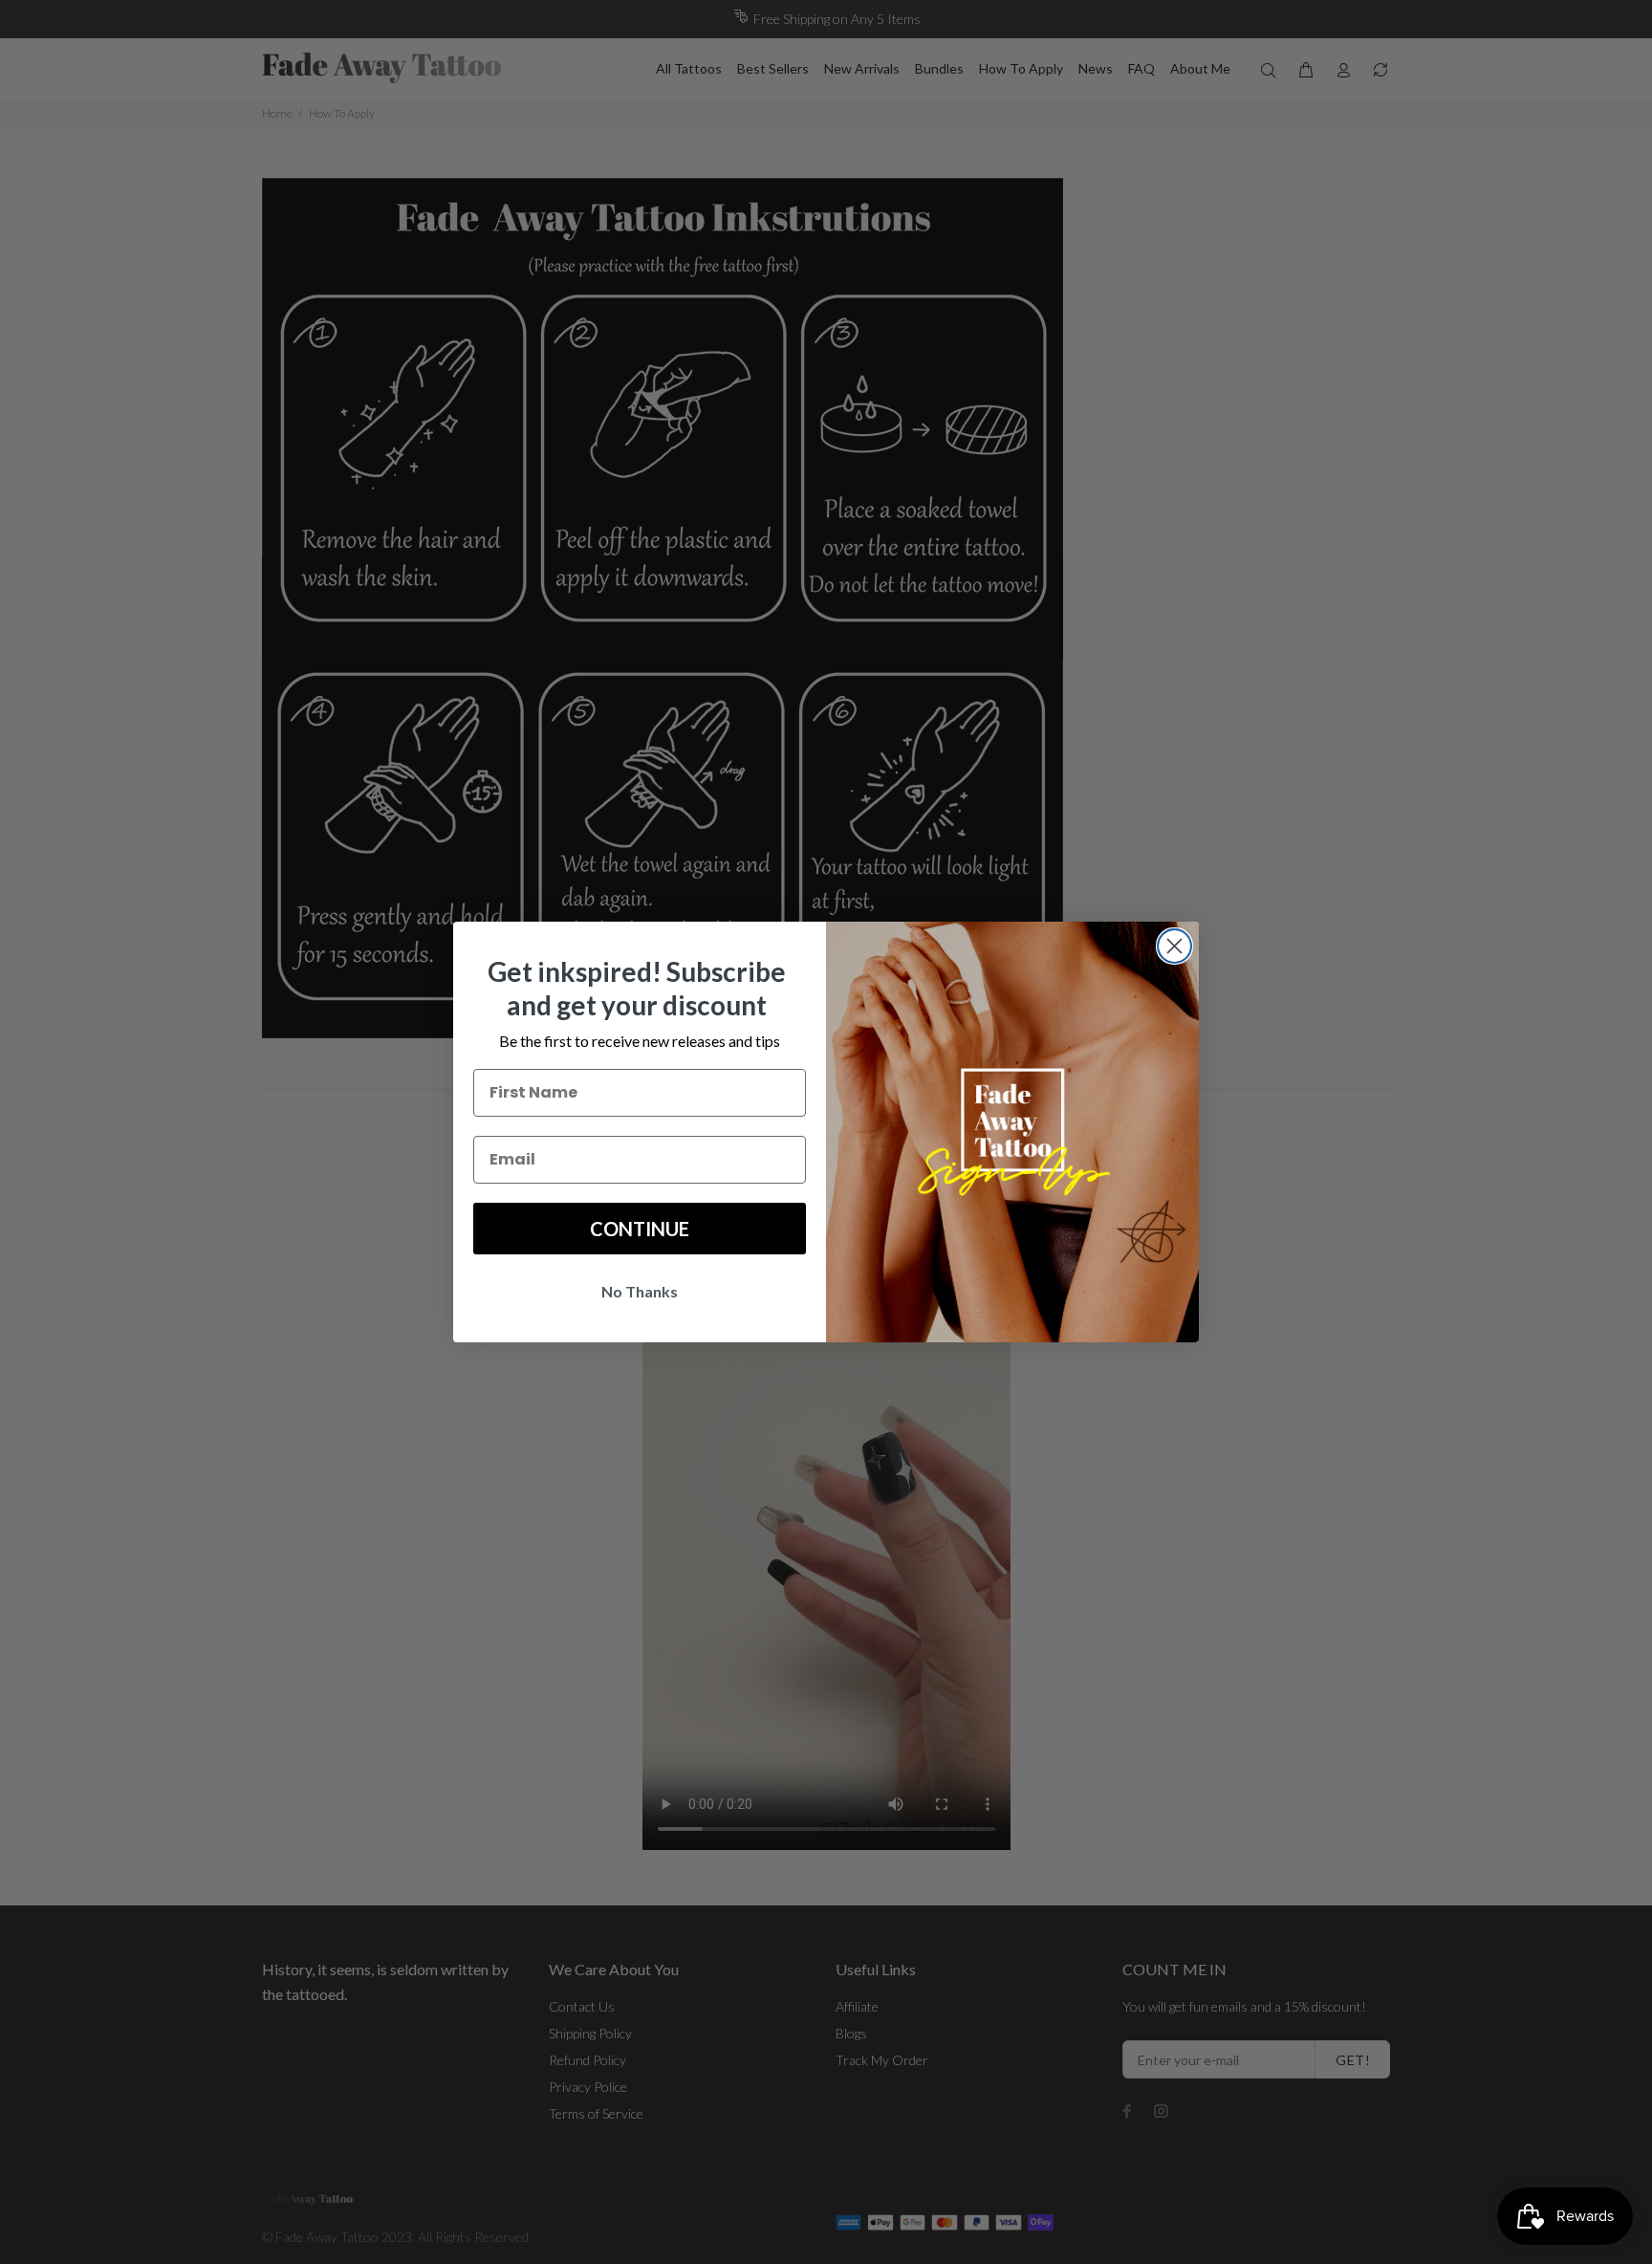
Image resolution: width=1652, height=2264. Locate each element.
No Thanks (640, 1291)
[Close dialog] (1174, 946)
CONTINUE (640, 1229)
